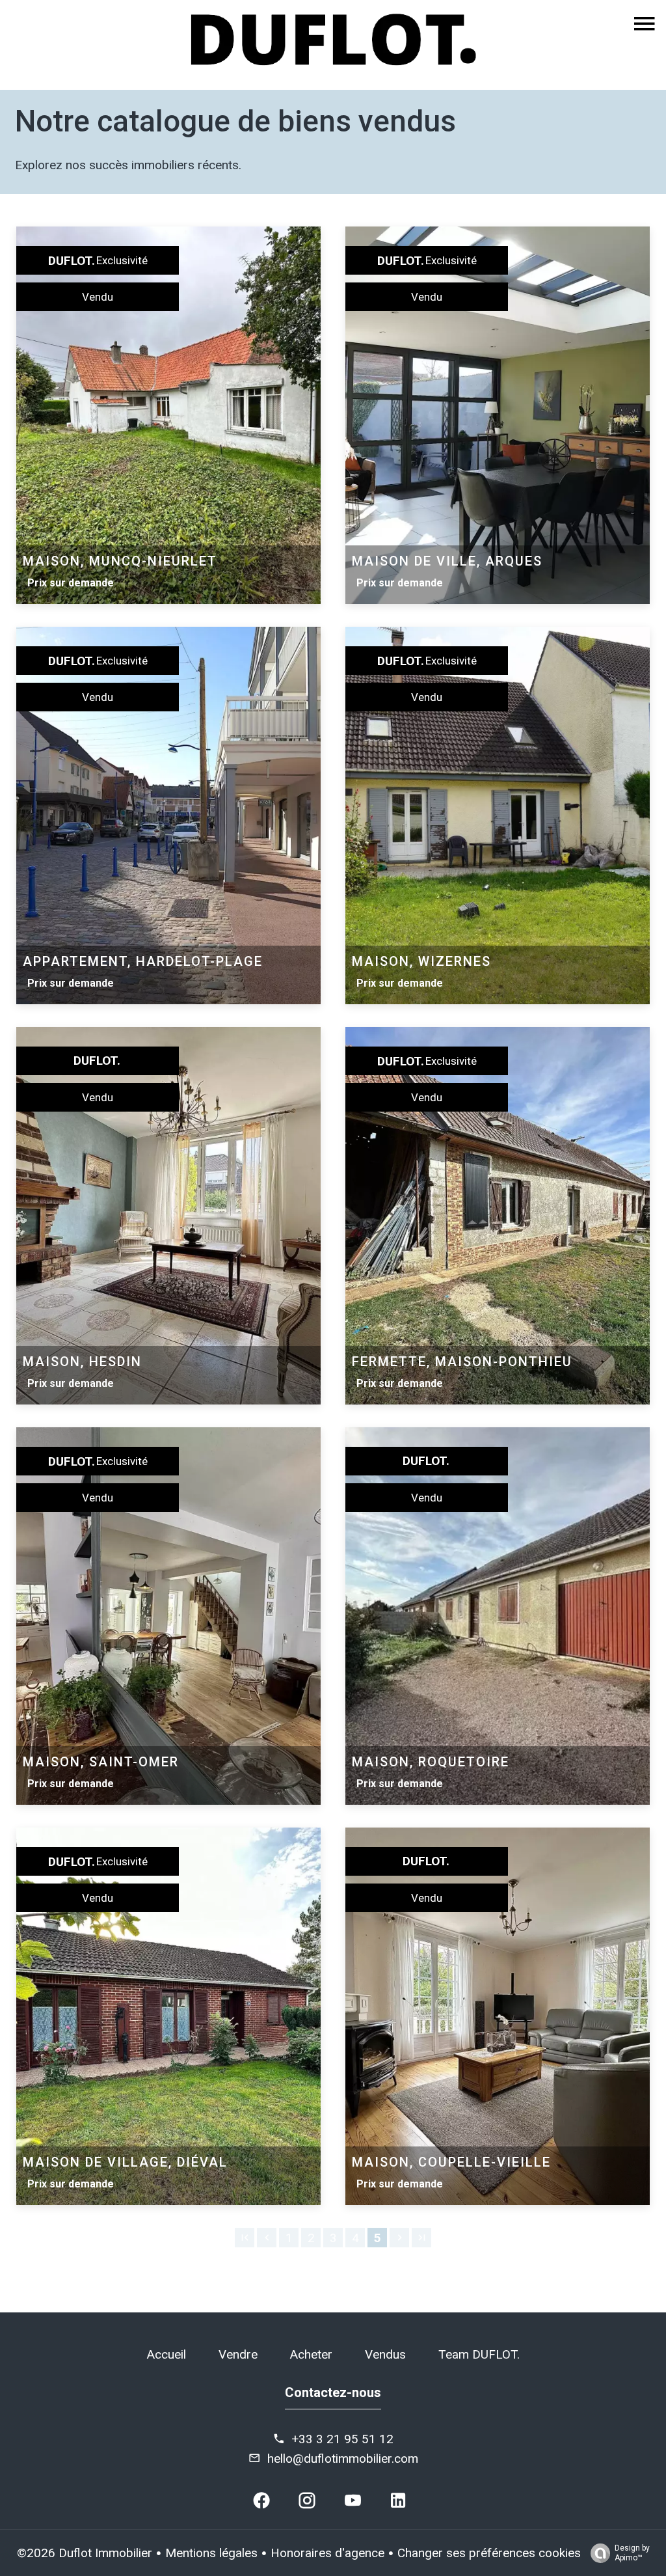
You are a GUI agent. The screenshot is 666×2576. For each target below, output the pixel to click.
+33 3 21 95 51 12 (342, 2439)
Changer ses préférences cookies (489, 2553)
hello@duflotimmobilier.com (343, 2459)
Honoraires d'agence (327, 2553)
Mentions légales (211, 2553)
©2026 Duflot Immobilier (85, 2553)
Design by (632, 2553)
